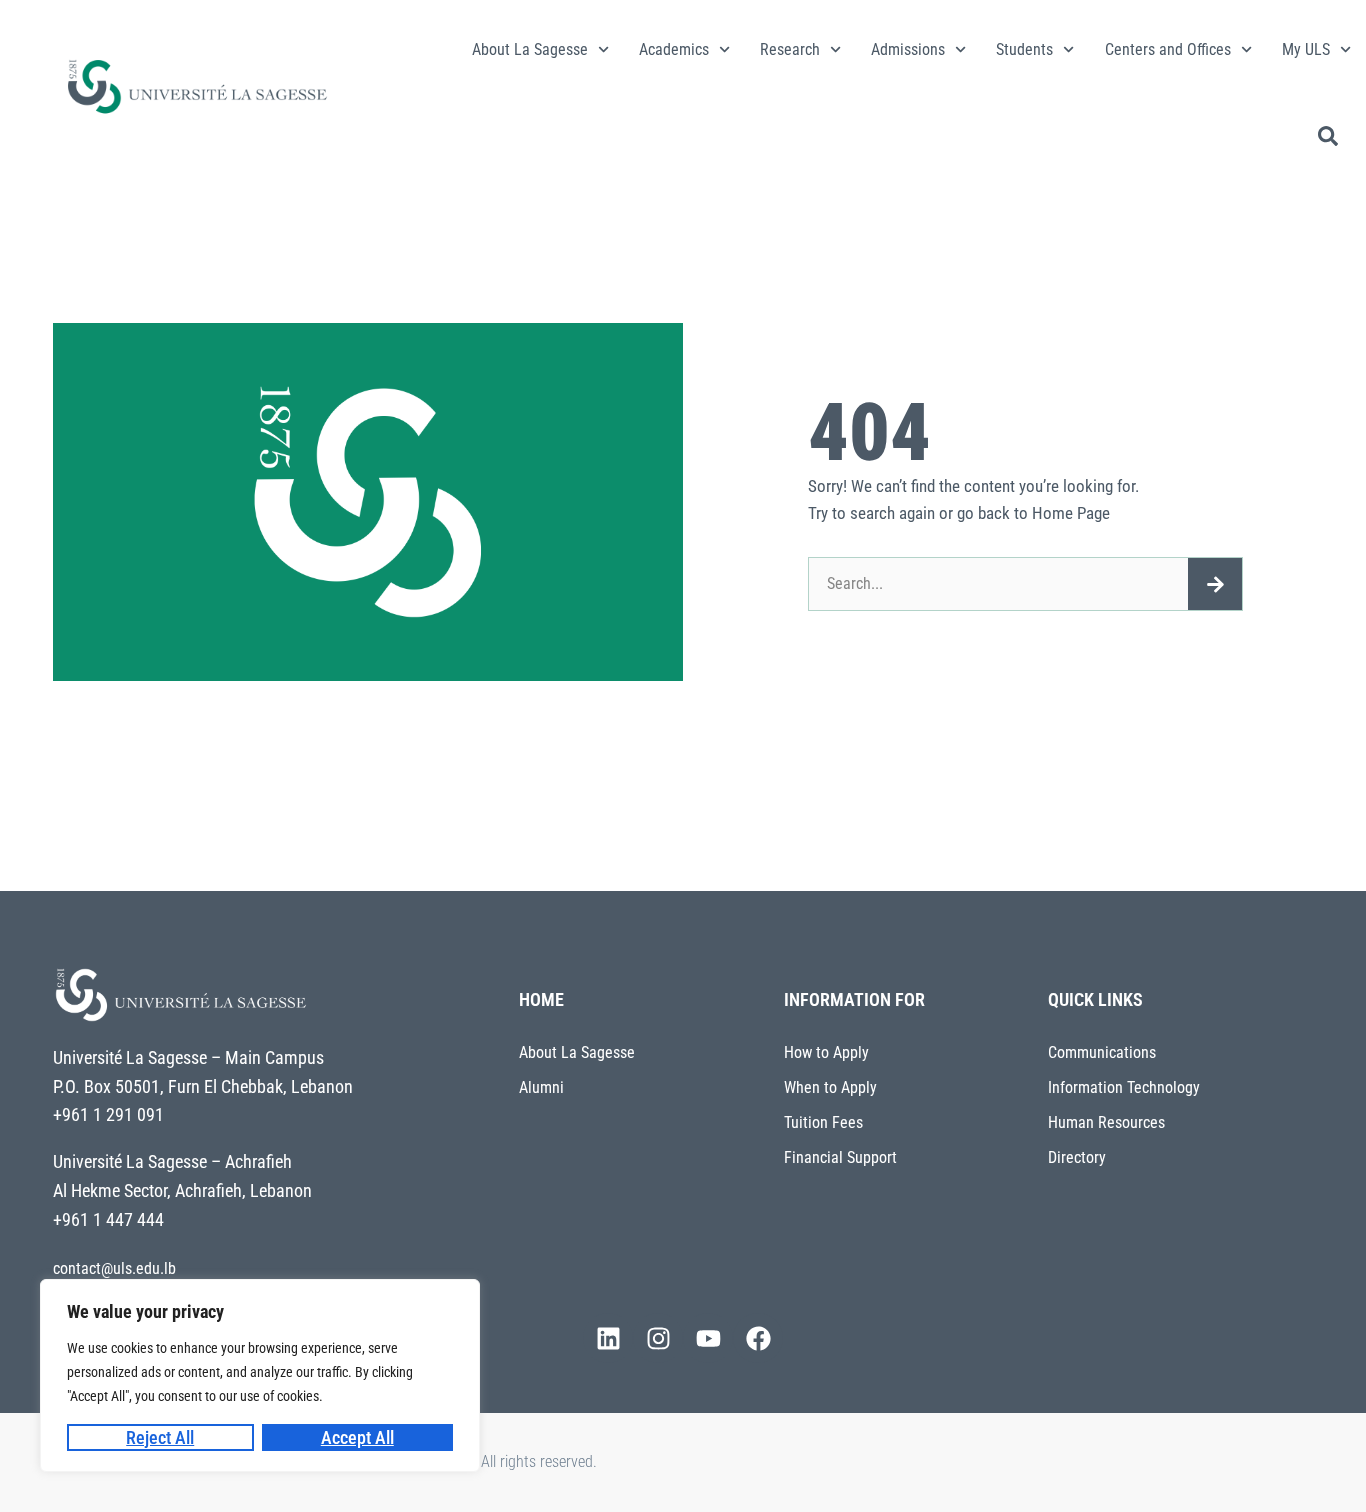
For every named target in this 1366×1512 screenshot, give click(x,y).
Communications (1102, 1052)
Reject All (160, 1437)
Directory (1077, 1157)
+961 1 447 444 (108, 1219)
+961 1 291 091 (108, 1114)
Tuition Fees (823, 1122)
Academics (674, 49)
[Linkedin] (608, 1338)
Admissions (908, 49)
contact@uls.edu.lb (114, 1268)
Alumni (541, 1087)
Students (1024, 49)
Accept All (357, 1437)
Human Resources (1106, 1122)
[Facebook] (758, 1338)
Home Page (1071, 513)
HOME (541, 999)
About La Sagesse (530, 49)
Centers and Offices (1168, 49)
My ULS (1306, 49)
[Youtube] (708, 1338)
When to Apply (830, 1087)
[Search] (1215, 584)
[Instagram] (658, 1338)
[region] (260, 1375)
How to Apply (826, 1052)
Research (790, 49)
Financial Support (840, 1157)
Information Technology (1124, 1087)
